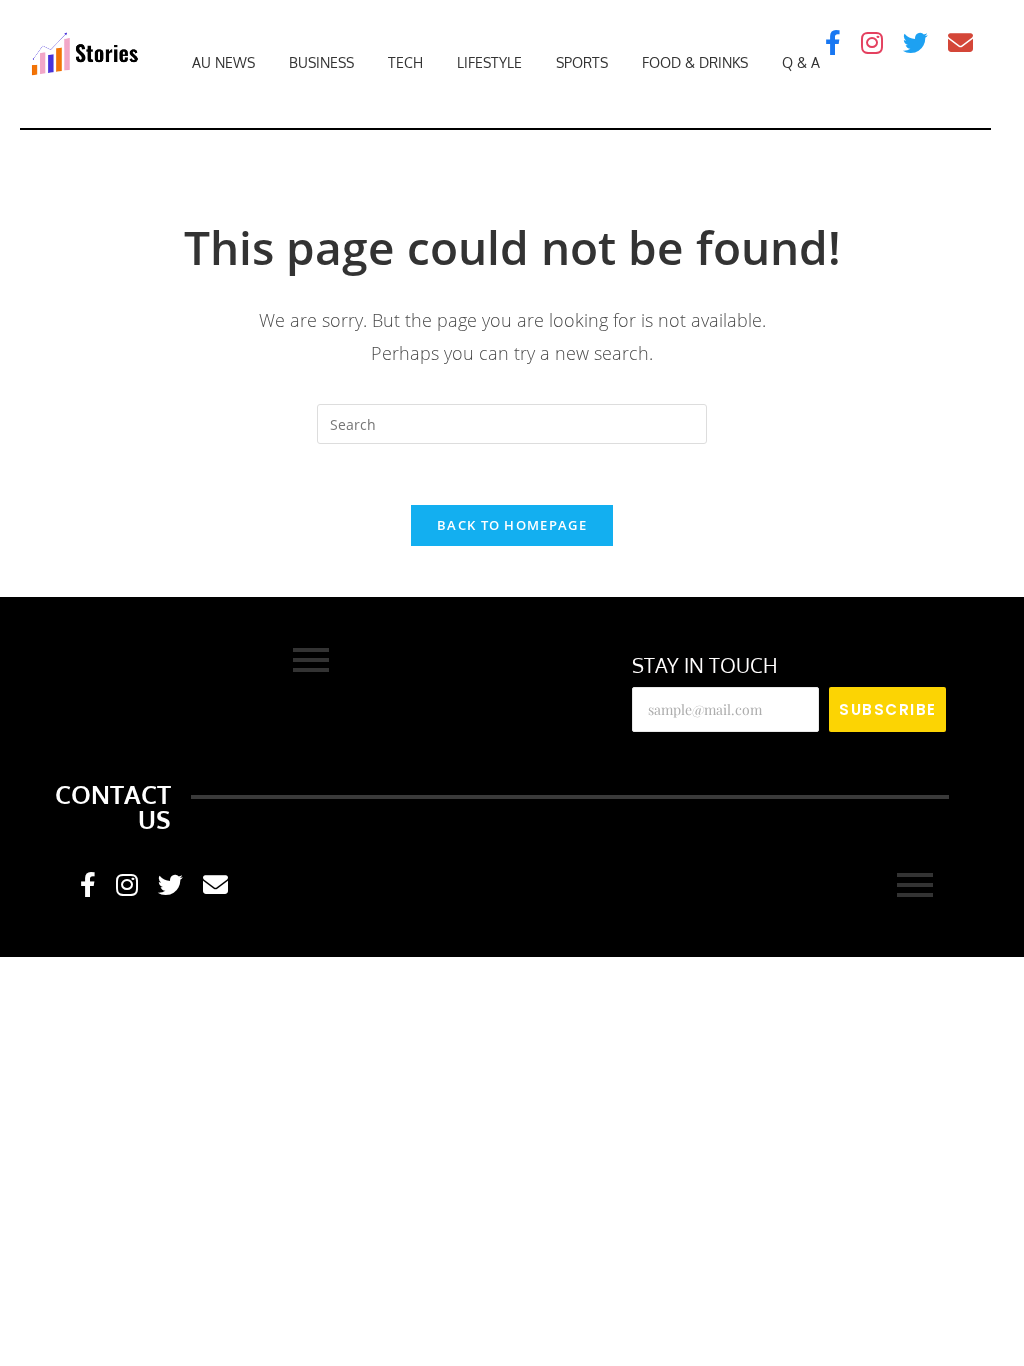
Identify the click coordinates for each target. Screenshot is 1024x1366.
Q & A (801, 62)
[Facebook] (833, 42)
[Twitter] (915, 42)
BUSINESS (321, 62)
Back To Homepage (512, 525)
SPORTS (582, 62)
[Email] (960, 42)
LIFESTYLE (489, 62)
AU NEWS (223, 62)
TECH (405, 62)
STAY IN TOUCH (705, 665)
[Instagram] (872, 42)
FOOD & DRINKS (695, 62)
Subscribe (888, 709)
